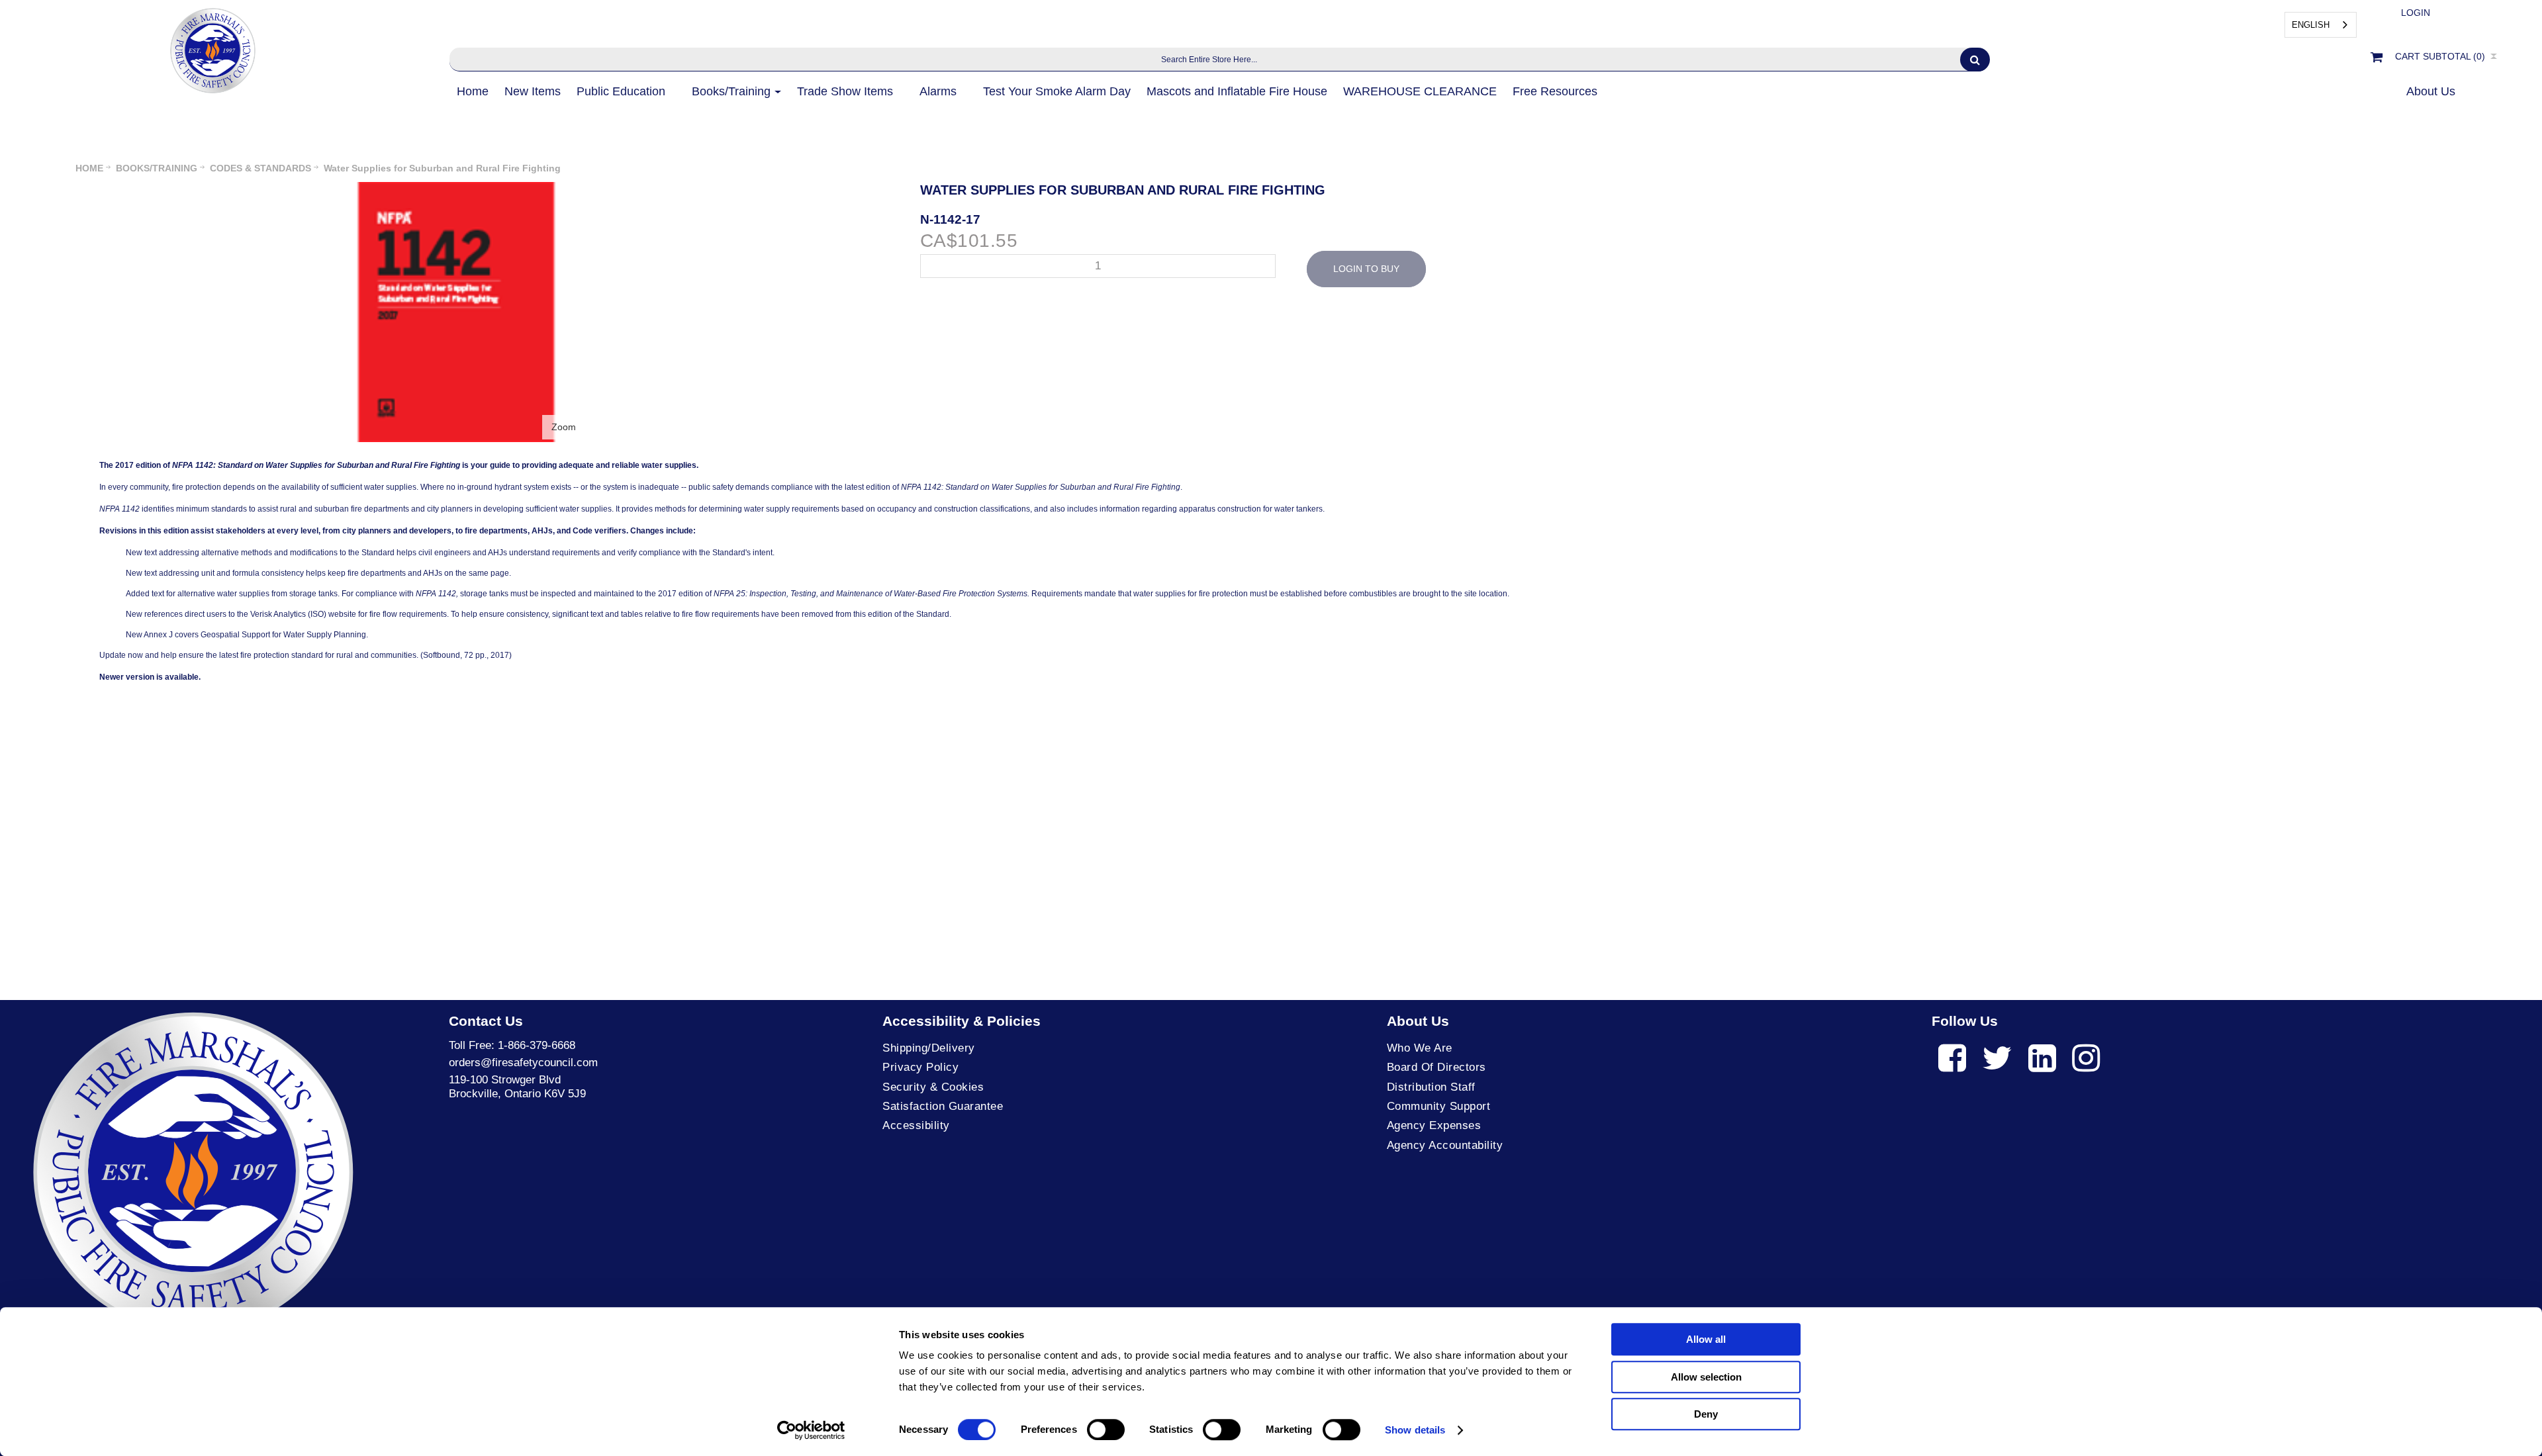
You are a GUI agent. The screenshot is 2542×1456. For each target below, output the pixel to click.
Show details (1415, 1430)
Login (2416, 13)
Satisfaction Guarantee (943, 1106)
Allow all (1706, 1339)
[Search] (1975, 60)
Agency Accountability (1445, 1145)
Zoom (564, 427)
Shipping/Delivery (929, 1048)
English (2311, 25)
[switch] (1106, 1430)
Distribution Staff (1431, 1087)
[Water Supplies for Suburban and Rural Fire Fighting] (458, 189)
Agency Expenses (1434, 1125)
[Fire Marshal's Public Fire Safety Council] (212, 47)
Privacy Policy (920, 1067)
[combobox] (2321, 25)
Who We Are (1420, 1048)
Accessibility (916, 1125)
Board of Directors (1436, 1067)
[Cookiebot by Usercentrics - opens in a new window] (811, 1430)
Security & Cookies (933, 1087)
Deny (1706, 1414)
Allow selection (1706, 1377)
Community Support (1439, 1106)
